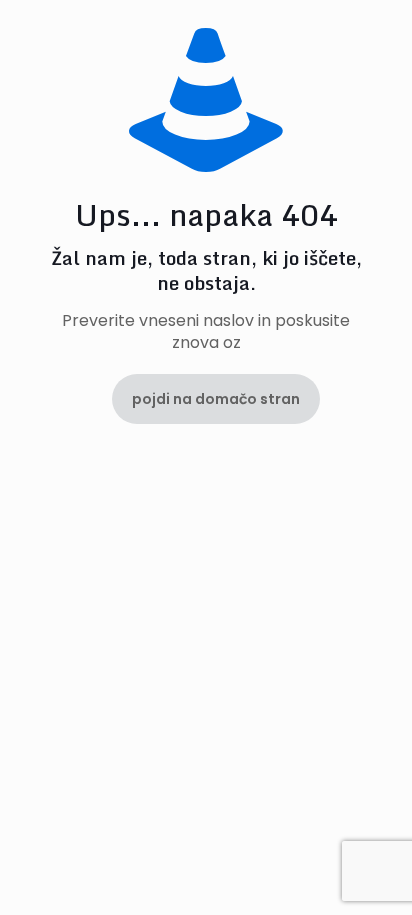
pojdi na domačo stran (216, 399)
